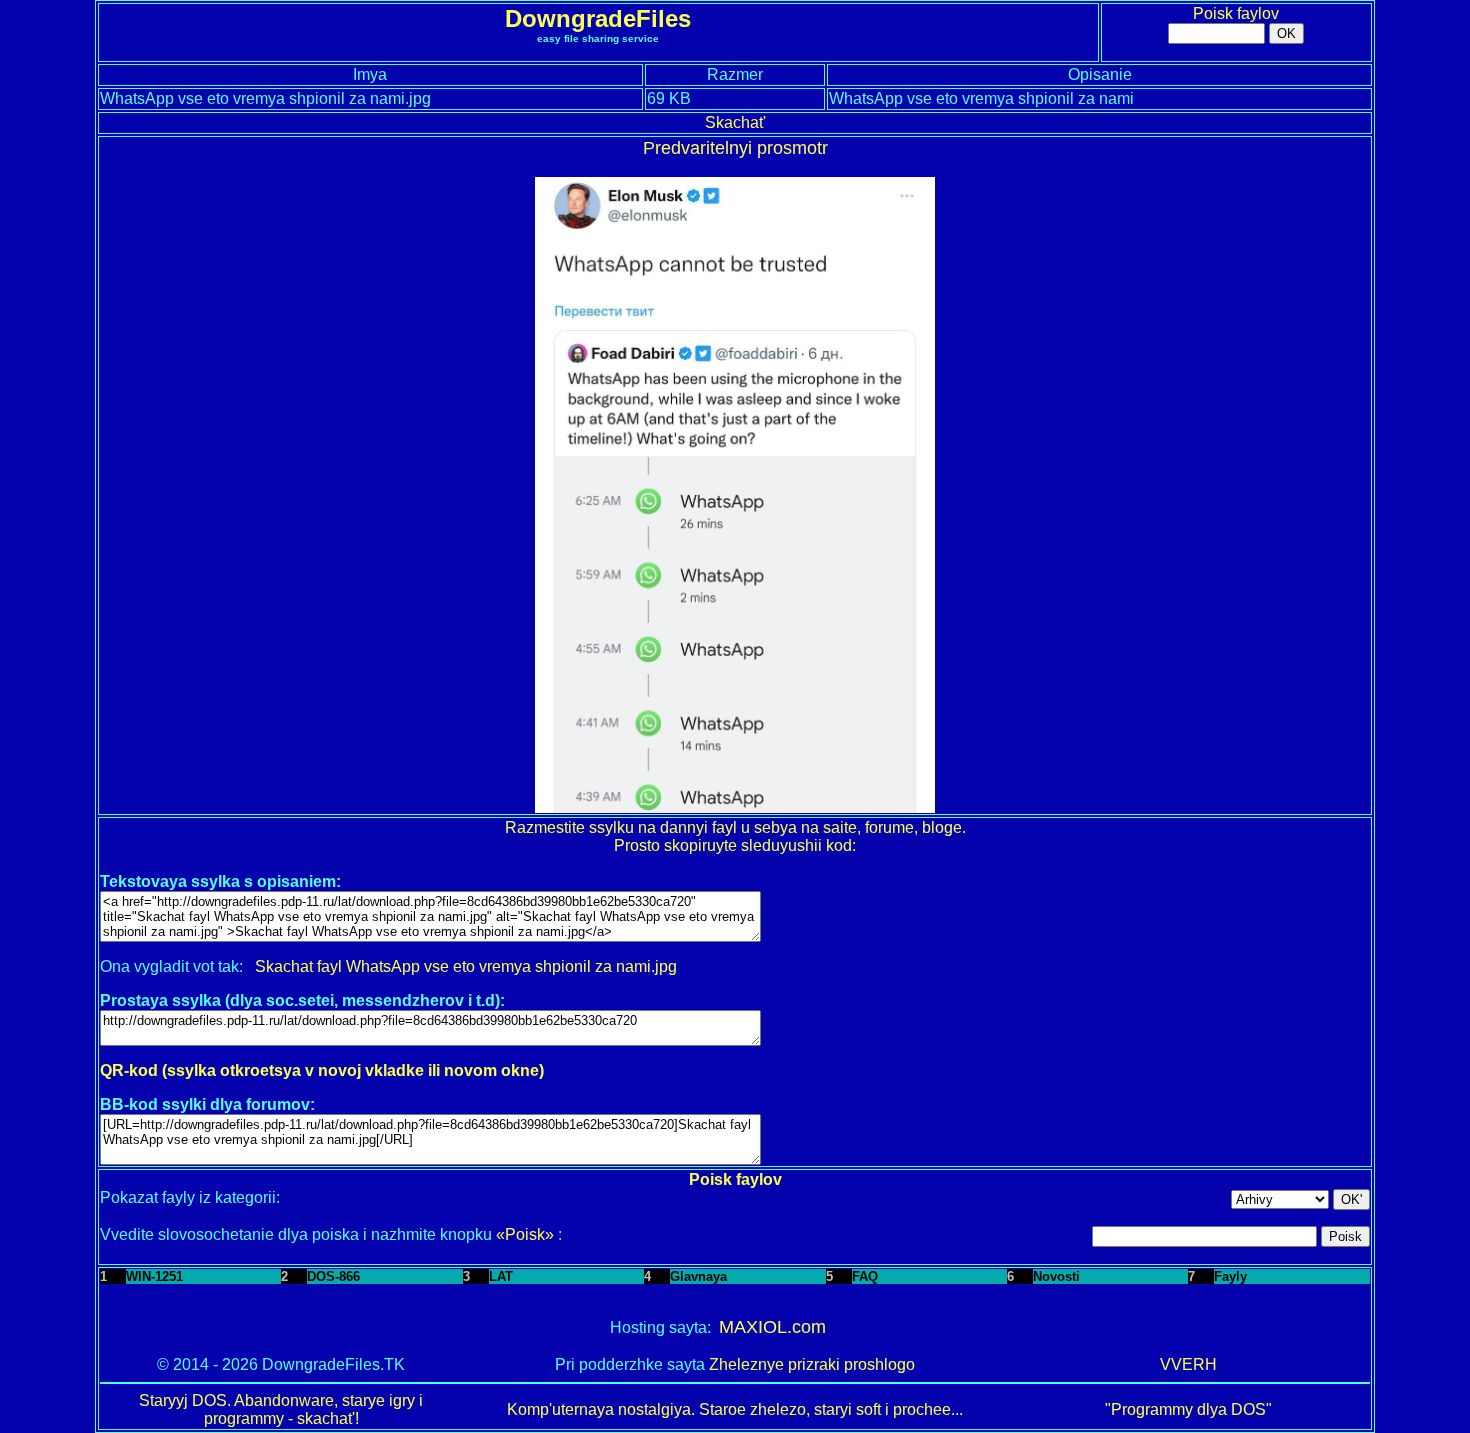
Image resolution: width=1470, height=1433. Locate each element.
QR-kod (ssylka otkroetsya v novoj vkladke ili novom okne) (322, 1070)
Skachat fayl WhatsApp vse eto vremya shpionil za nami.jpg (466, 966)
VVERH (1188, 1364)
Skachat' (735, 122)
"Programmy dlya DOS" (1188, 1409)
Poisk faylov (1236, 13)
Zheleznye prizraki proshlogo (812, 1364)
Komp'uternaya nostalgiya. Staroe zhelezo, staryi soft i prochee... (735, 1409)
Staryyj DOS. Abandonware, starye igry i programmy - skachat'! (281, 1409)
